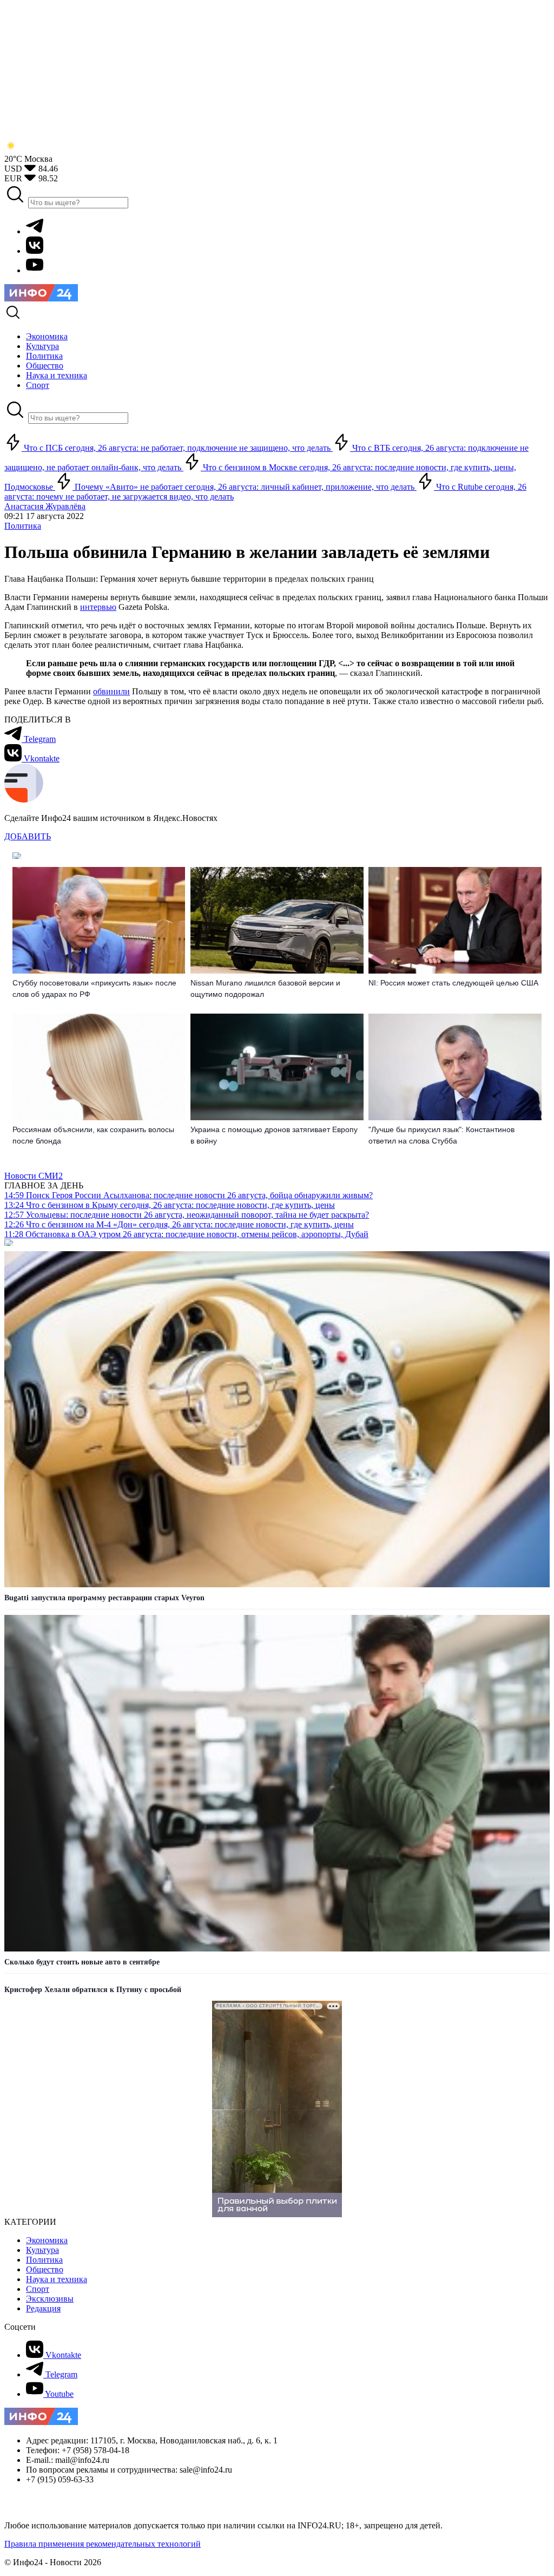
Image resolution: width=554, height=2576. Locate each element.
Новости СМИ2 (34, 1176)
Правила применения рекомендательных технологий (103, 2544)
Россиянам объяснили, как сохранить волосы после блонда (93, 1135)
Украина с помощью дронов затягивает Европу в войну (274, 1135)
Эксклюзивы (50, 2299)
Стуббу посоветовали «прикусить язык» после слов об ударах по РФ (94, 988)
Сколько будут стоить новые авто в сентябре (82, 1962)
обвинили (111, 691)
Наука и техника (57, 2279)
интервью (98, 607)
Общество (45, 2269)
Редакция (43, 2308)
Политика (23, 526)
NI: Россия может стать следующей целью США (453, 983)
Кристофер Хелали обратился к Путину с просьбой (93, 1990)
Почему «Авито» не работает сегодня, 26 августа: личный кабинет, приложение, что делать (245, 487)
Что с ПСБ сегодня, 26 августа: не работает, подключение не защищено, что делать (177, 448)
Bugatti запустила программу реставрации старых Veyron (104, 1598)
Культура (42, 2250)
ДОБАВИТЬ (28, 836)
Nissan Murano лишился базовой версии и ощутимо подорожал (265, 988)
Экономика (47, 2240)
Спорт (38, 2289)
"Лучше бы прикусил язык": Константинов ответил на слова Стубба (441, 1135)
